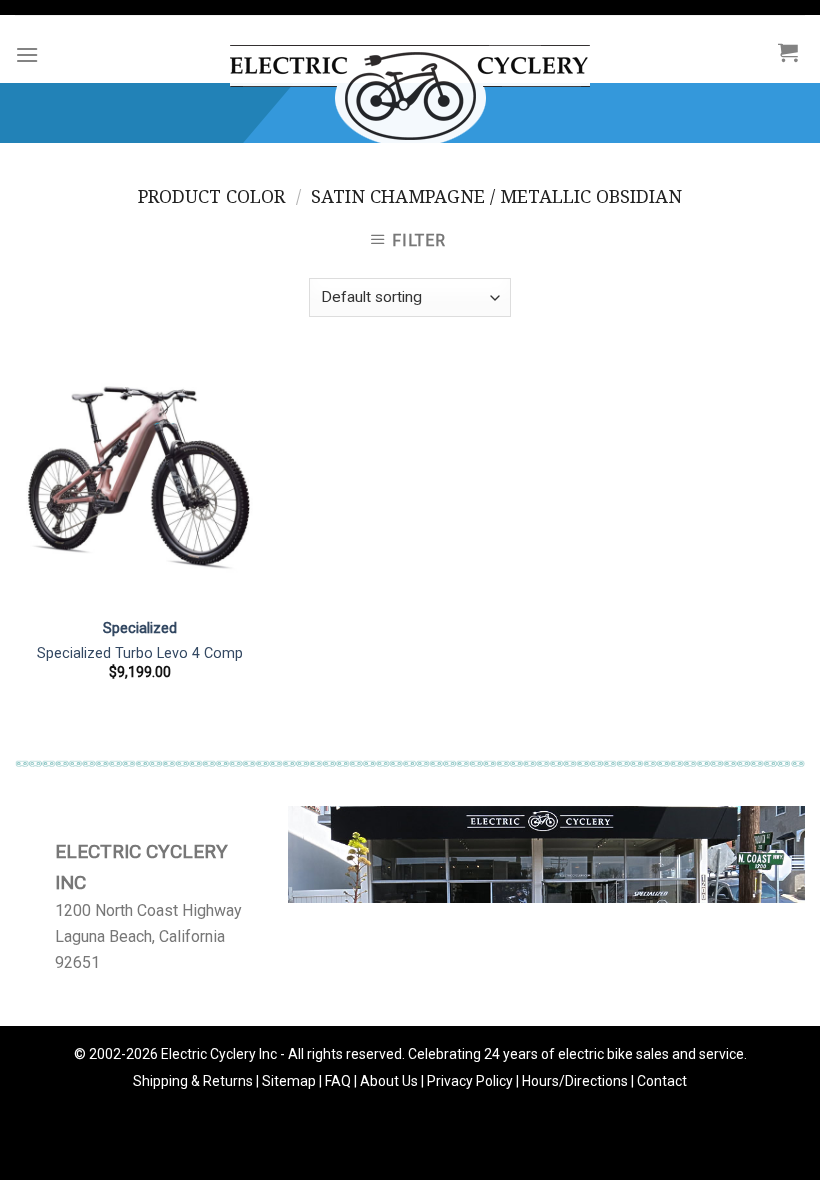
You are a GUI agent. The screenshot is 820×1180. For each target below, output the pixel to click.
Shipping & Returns (193, 1081)
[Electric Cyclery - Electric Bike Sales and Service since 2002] (410, 86)
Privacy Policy (470, 1081)
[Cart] (788, 52)
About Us (389, 1081)
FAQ (338, 1081)
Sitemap (289, 1081)
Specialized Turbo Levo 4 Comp (140, 653)
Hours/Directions (575, 1081)
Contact (662, 1081)
